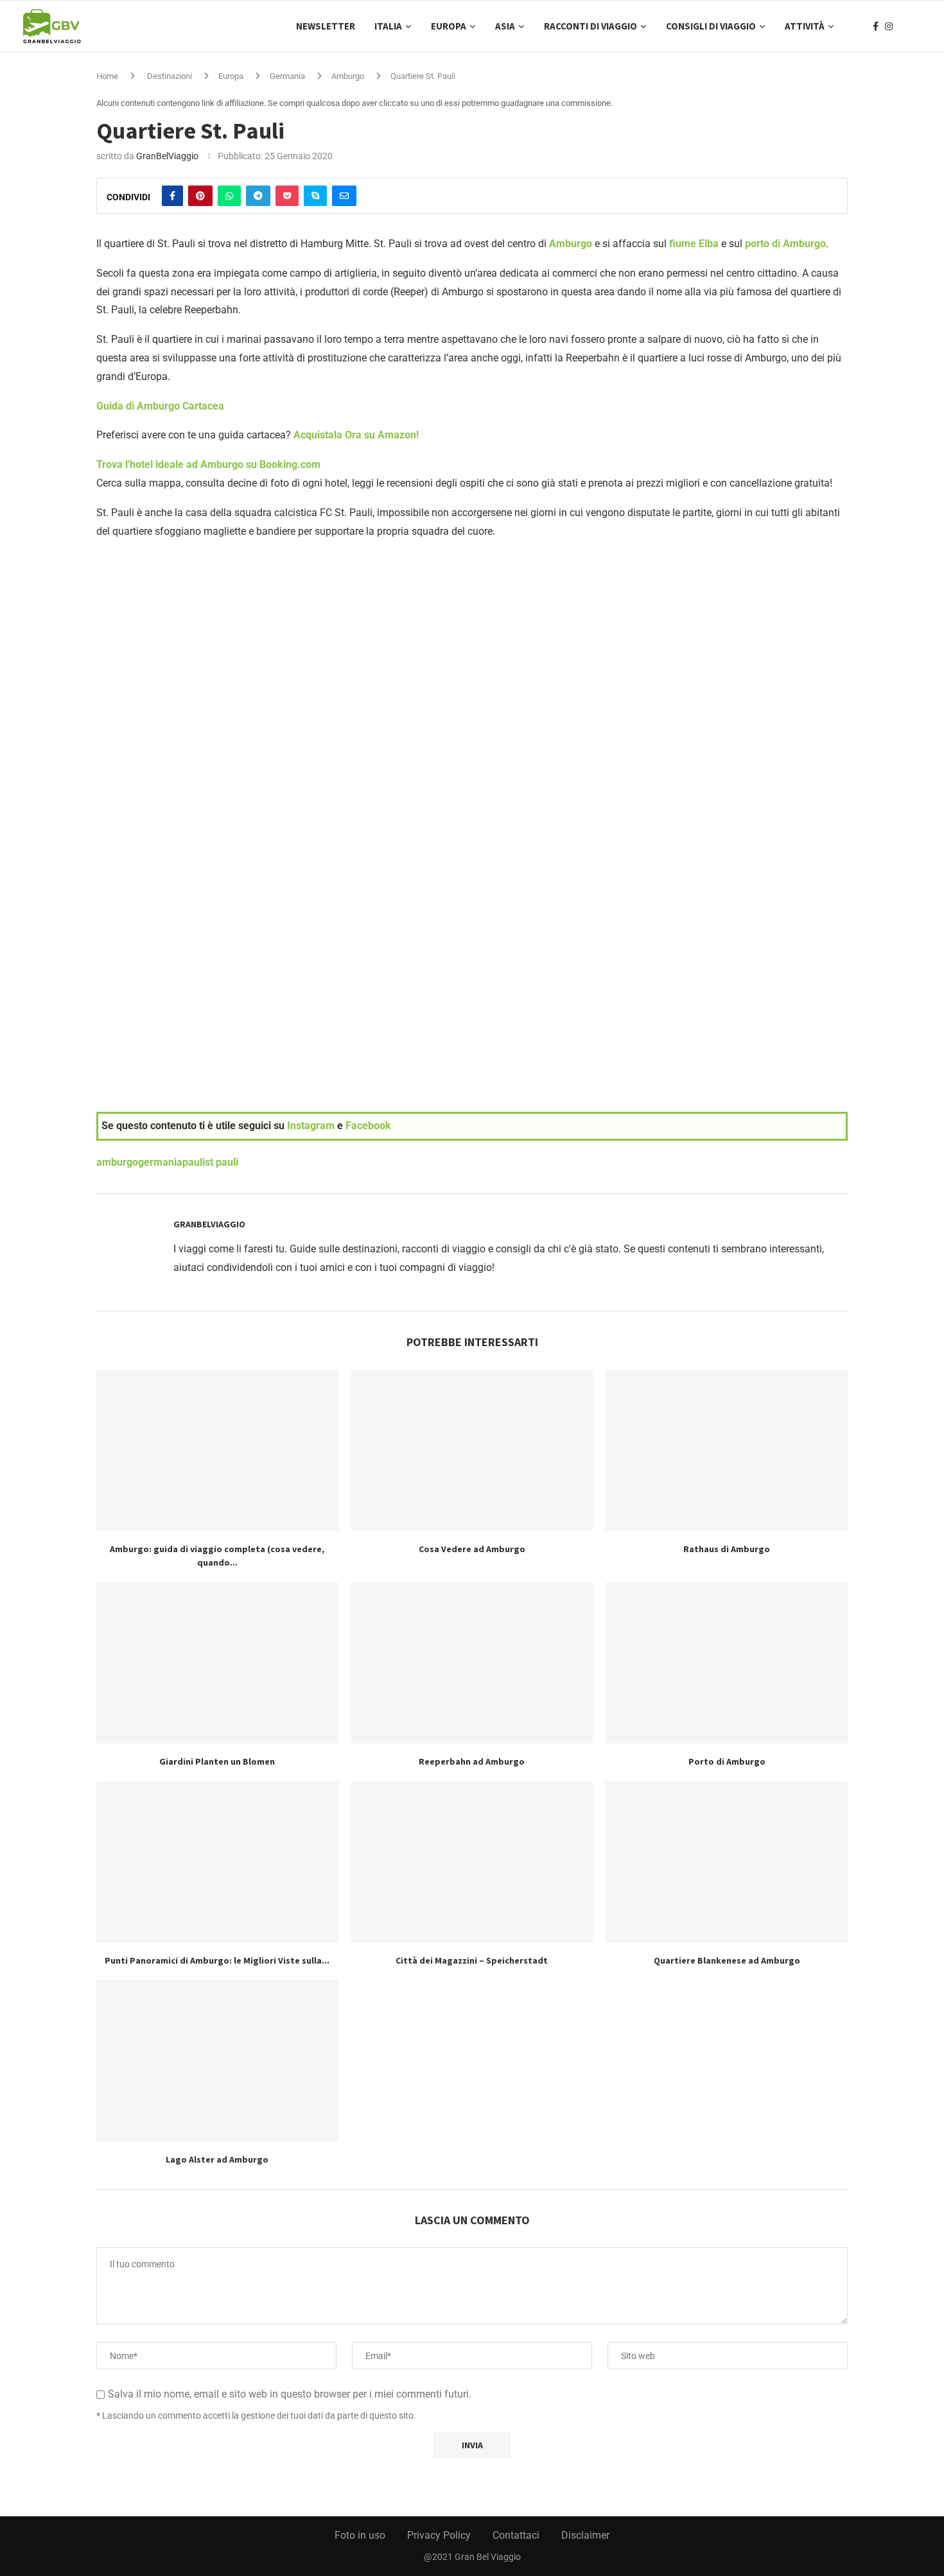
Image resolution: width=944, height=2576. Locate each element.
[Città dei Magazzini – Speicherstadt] (472, 1862)
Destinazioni (170, 76)
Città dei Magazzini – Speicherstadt (472, 1960)
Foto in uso (360, 2535)
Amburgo (348, 76)
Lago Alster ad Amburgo (217, 2159)
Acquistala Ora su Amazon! (356, 435)
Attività (805, 26)
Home (107, 76)
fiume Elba (694, 244)
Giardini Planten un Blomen (217, 1761)
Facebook (368, 1126)
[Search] (915, 26)
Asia (505, 26)
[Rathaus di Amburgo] (727, 1450)
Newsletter (326, 26)
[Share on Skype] (315, 196)
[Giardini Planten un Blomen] (217, 1663)
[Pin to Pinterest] (200, 196)
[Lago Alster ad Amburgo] (217, 2060)
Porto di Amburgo (727, 1761)
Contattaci (516, 2535)
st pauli (222, 1162)
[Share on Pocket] (287, 196)
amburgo (117, 1162)
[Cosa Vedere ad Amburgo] (472, 1450)
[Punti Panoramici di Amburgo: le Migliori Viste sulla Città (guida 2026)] (217, 1862)
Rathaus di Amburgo (727, 1549)
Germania (287, 76)
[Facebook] (876, 26)
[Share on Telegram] (258, 196)
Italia (388, 26)
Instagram (311, 1126)
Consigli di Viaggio (711, 26)
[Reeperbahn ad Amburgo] (472, 1663)
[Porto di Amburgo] (727, 1663)
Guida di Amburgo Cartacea (160, 406)
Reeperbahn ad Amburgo (472, 1761)
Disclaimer (585, 2535)
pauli (194, 1162)
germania (160, 1162)
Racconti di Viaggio (590, 26)
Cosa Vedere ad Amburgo (472, 1549)
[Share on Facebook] (172, 196)
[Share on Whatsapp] (229, 196)
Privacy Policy (439, 2535)
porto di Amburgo (785, 244)
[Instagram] (889, 26)
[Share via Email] (344, 196)
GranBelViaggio (167, 156)
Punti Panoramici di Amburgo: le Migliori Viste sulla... (217, 1960)
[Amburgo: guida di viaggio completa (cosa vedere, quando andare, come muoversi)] (217, 1450)
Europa (449, 26)
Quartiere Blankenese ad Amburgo (727, 1960)
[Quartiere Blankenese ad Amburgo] (727, 1862)
